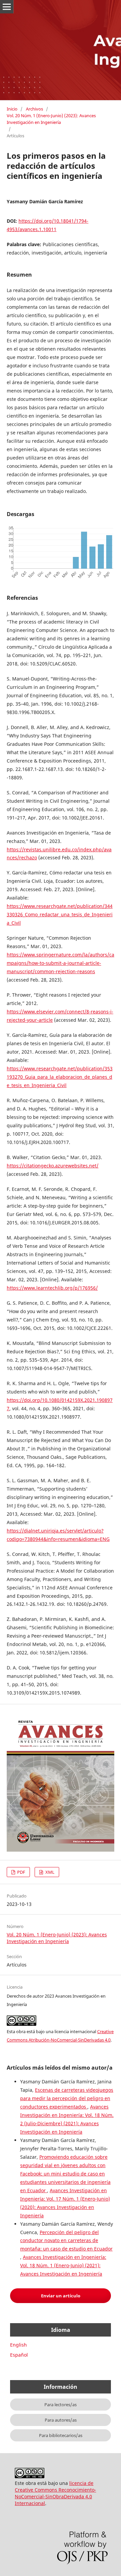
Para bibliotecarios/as (61, 2435)
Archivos (34, 109)
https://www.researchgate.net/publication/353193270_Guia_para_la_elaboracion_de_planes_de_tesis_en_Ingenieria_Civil (60, 1077)
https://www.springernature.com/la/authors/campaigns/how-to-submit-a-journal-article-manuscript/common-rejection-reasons (61, 963)
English (18, 2345)
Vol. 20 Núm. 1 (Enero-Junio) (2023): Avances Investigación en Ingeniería (51, 119)
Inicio (12, 109)
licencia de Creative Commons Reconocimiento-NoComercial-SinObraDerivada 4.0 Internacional (55, 2493)
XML (49, 1872)
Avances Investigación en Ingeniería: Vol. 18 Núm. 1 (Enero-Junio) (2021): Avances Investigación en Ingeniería (63, 2265)
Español (19, 2355)
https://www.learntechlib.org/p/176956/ (52, 1288)
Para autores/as (61, 2420)
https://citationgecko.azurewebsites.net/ (53, 1166)
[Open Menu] (7, 7)
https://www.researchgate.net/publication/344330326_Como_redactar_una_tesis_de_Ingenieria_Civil (60, 914)
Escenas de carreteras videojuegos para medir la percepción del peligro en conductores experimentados (67, 2098)
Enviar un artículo (61, 2296)
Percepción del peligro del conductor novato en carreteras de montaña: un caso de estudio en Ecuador (66, 2241)
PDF (21, 1872)
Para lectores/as (61, 2405)
